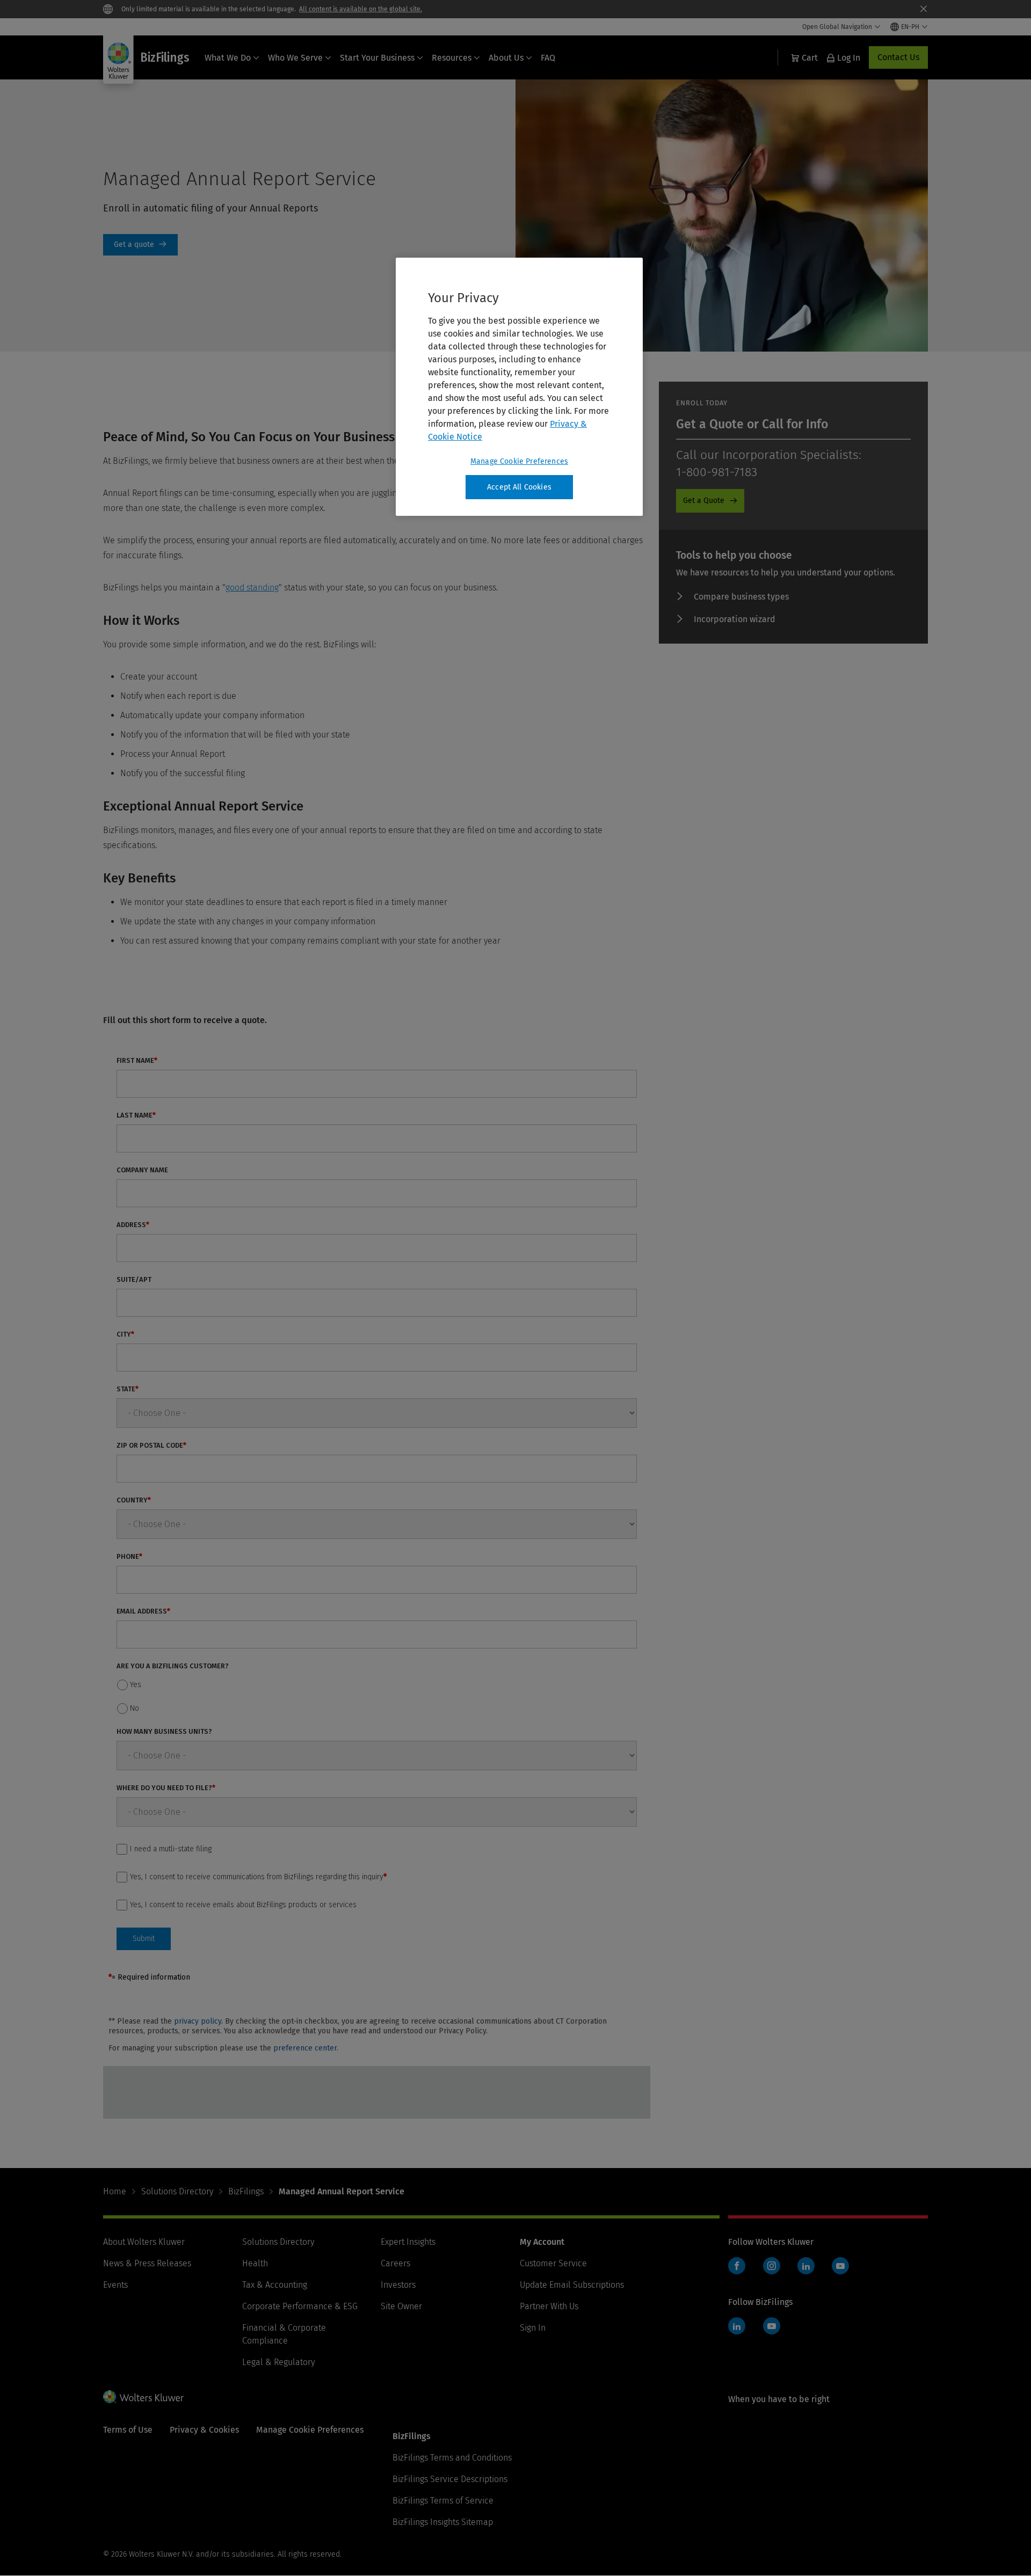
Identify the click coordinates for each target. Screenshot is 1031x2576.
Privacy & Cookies (204, 2430)
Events (115, 2285)
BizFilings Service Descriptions (450, 2479)
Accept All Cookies (519, 487)
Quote (140, 245)
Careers (395, 2263)
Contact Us (898, 57)
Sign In (533, 2328)
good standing (252, 588)
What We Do (228, 58)
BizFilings (246, 2191)
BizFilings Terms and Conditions (452, 2458)
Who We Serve (295, 58)
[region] (519, 387)
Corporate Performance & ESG (300, 2306)
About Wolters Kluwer (144, 2242)
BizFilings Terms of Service (443, 2501)
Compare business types (741, 597)
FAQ (548, 58)
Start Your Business (377, 58)
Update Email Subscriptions (572, 2285)
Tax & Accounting (275, 2285)
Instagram (772, 2266)
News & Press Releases (147, 2263)
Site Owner (401, 2306)
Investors (398, 2285)
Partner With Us (549, 2306)
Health (255, 2263)
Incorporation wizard (735, 619)
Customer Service (553, 2263)
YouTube (840, 2266)
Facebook (737, 2266)
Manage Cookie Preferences (519, 461)
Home (115, 2191)
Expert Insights (408, 2242)
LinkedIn (806, 2266)
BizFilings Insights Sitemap (443, 2522)
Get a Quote (704, 501)
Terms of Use (128, 2430)
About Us (506, 58)
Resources (452, 58)
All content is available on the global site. (361, 9)
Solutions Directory (177, 2191)
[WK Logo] (143, 2397)
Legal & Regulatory (278, 2362)
